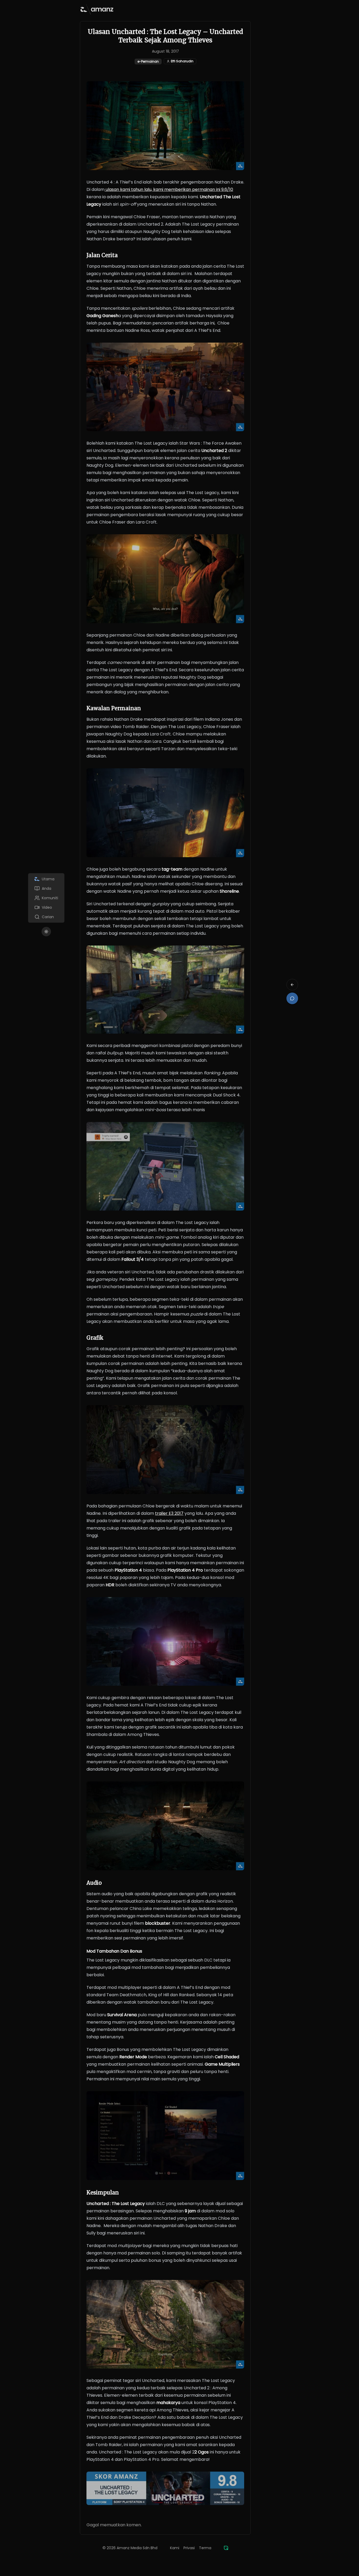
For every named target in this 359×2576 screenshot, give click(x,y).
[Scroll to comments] (292, 998)
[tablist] (46, 898)
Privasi (189, 2548)
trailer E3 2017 (169, 1513)
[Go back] (292, 985)
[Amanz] (226, 2548)
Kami (175, 2548)
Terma (205, 2548)
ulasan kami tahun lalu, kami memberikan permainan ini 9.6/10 (169, 189)
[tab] (46, 879)
